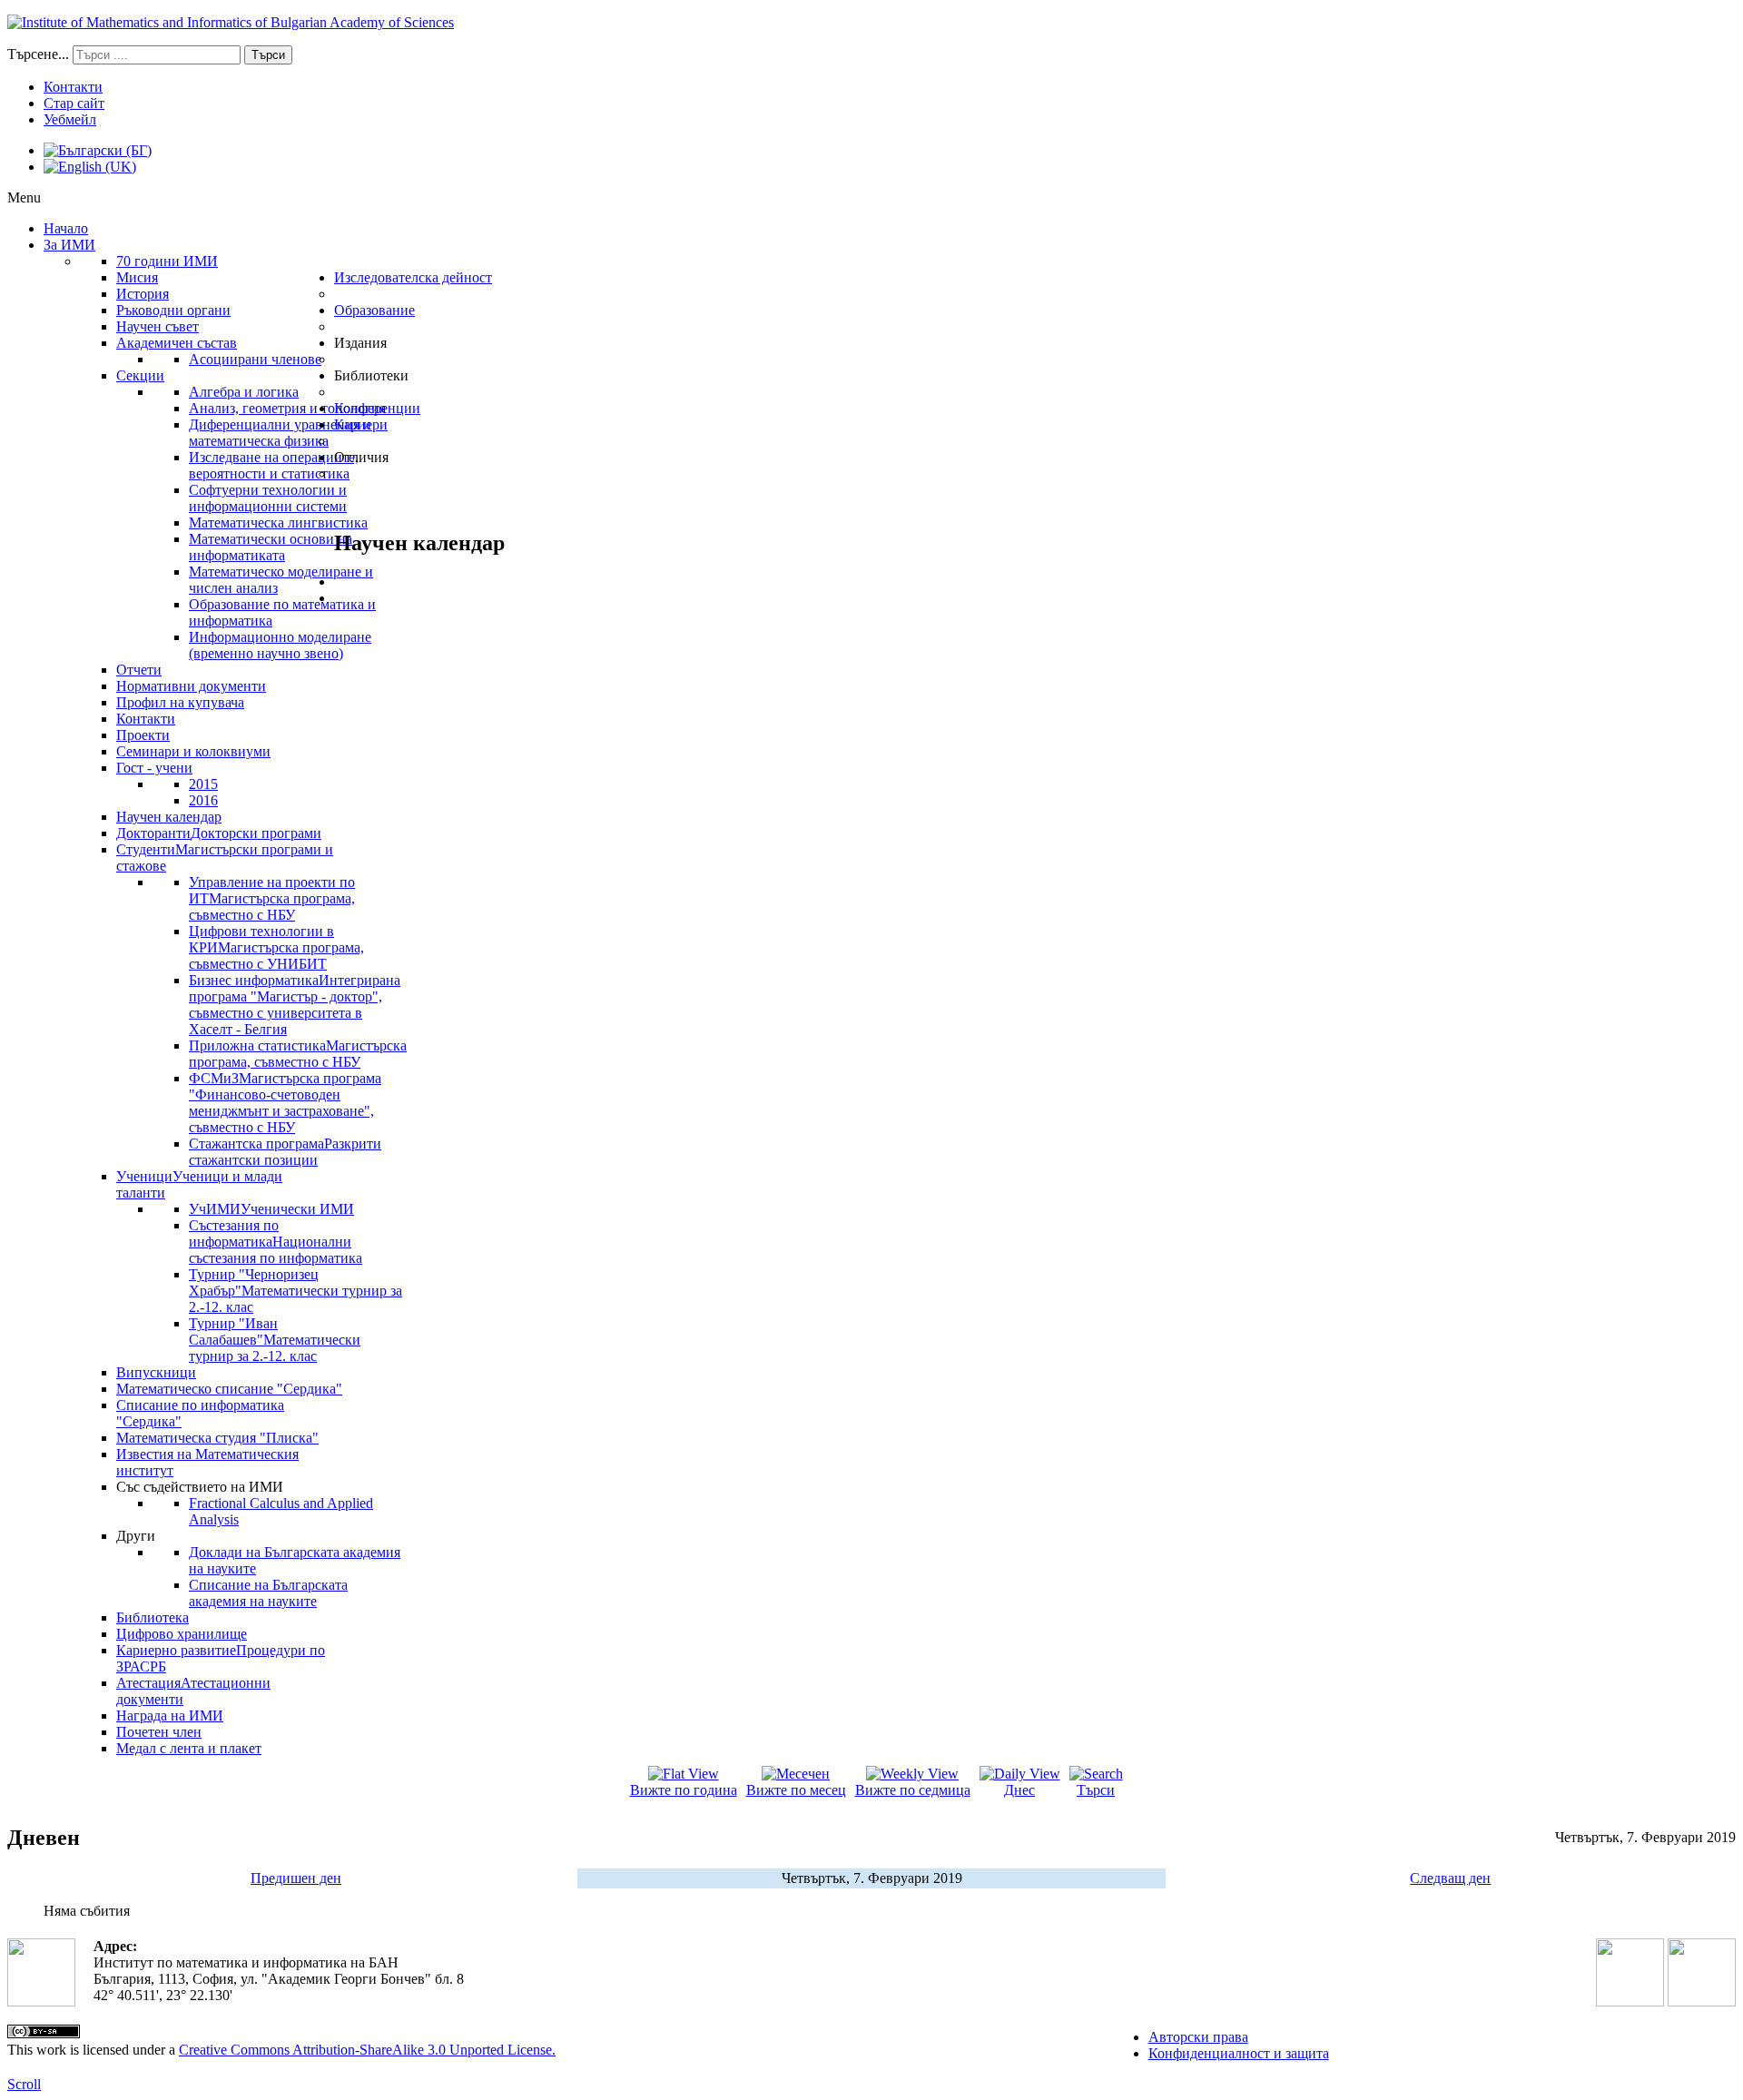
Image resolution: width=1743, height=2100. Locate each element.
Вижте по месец (796, 1790)
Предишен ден (296, 1878)
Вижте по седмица (913, 1790)
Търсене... (38, 54)
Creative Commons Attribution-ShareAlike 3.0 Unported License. (367, 2050)
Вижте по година (684, 1790)
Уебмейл (70, 119)
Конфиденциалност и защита (1239, 2053)
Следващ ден (1450, 1878)
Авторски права (1198, 2037)
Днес (1019, 1790)
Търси (268, 55)
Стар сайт (74, 103)
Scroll (24, 2084)
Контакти (73, 87)
